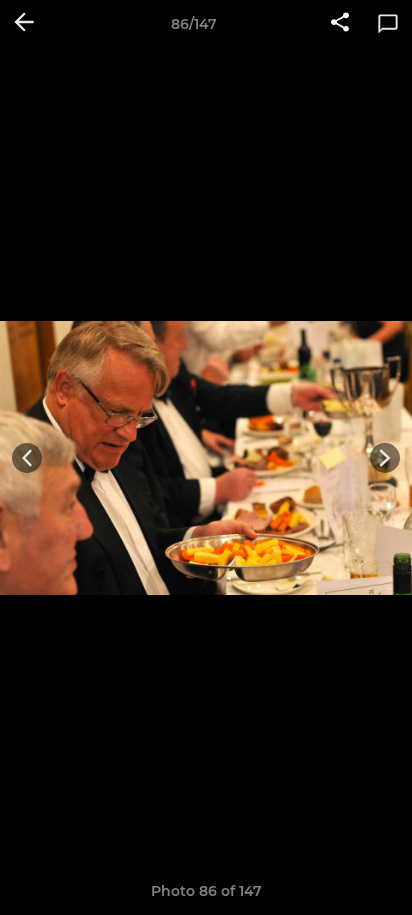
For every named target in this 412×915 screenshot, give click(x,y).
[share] (340, 24)
